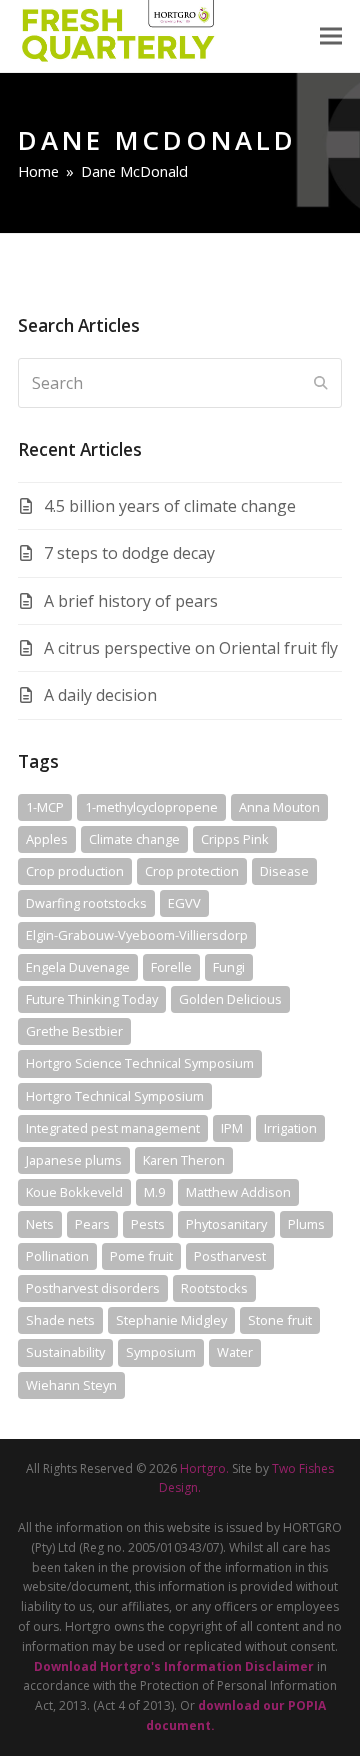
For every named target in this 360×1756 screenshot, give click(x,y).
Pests (148, 1224)
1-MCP (45, 807)
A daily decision (100, 695)
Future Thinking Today (92, 999)
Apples (47, 839)
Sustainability (65, 1352)
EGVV (184, 903)
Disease (284, 871)
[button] (331, 36)
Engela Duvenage (78, 967)
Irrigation (290, 1128)
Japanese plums (74, 1160)
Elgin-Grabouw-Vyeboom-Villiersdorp (137, 935)
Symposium (161, 1352)
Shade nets (60, 1320)
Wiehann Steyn (71, 1385)
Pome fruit (141, 1256)
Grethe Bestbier (74, 1031)
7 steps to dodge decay (129, 553)
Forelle (171, 967)
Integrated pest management (113, 1128)
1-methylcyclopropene (151, 807)
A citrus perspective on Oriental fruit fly (191, 648)
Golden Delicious (230, 999)
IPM (232, 1128)
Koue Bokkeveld (74, 1192)
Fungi (229, 967)
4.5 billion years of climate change (170, 506)
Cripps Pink (235, 839)
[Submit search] (321, 383)
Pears (92, 1224)
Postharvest (230, 1256)
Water (235, 1352)
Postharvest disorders (93, 1288)
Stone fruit (280, 1320)
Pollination (57, 1256)
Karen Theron (184, 1160)
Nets (40, 1224)
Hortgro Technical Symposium (115, 1096)
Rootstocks (214, 1288)
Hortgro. (204, 1468)
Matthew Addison (238, 1192)
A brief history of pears (131, 601)
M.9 (154, 1192)
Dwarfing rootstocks (86, 903)
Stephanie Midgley (171, 1320)
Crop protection (192, 871)
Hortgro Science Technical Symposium (140, 1063)
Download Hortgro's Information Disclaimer (174, 1666)
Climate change (134, 839)
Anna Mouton (279, 807)
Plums (306, 1224)
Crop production (75, 871)
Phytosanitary (226, 1224)
